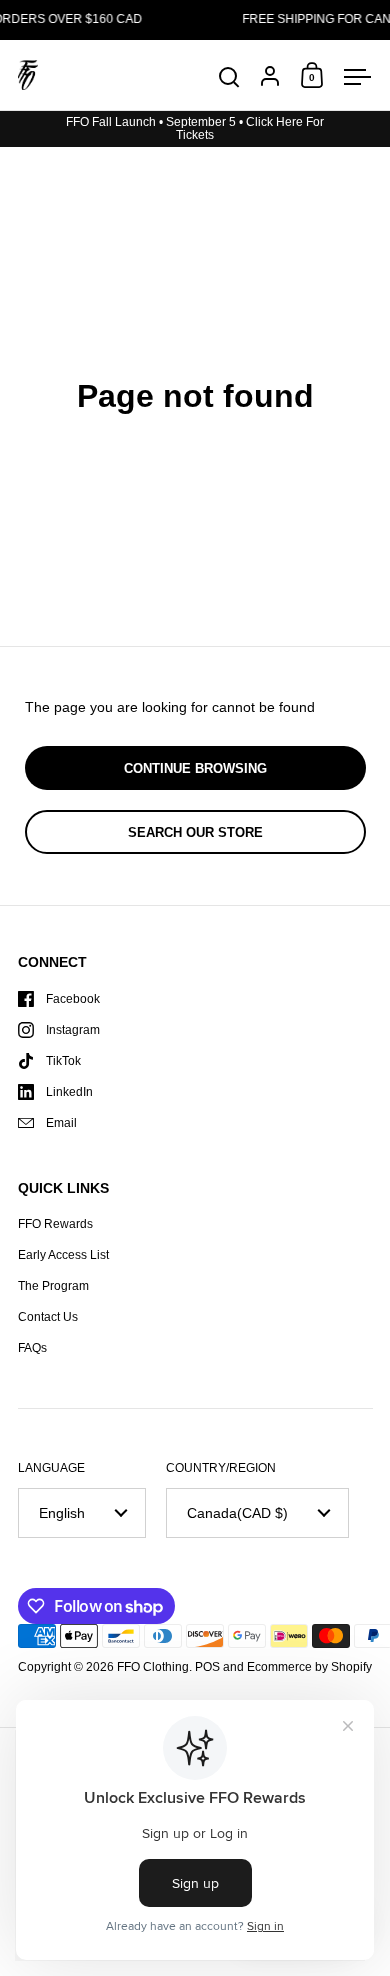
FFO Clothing (153, 1667)
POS (207, 1667)
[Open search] (229, 77)
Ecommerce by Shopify (309, 1667)
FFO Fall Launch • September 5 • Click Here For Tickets (195, 129)
